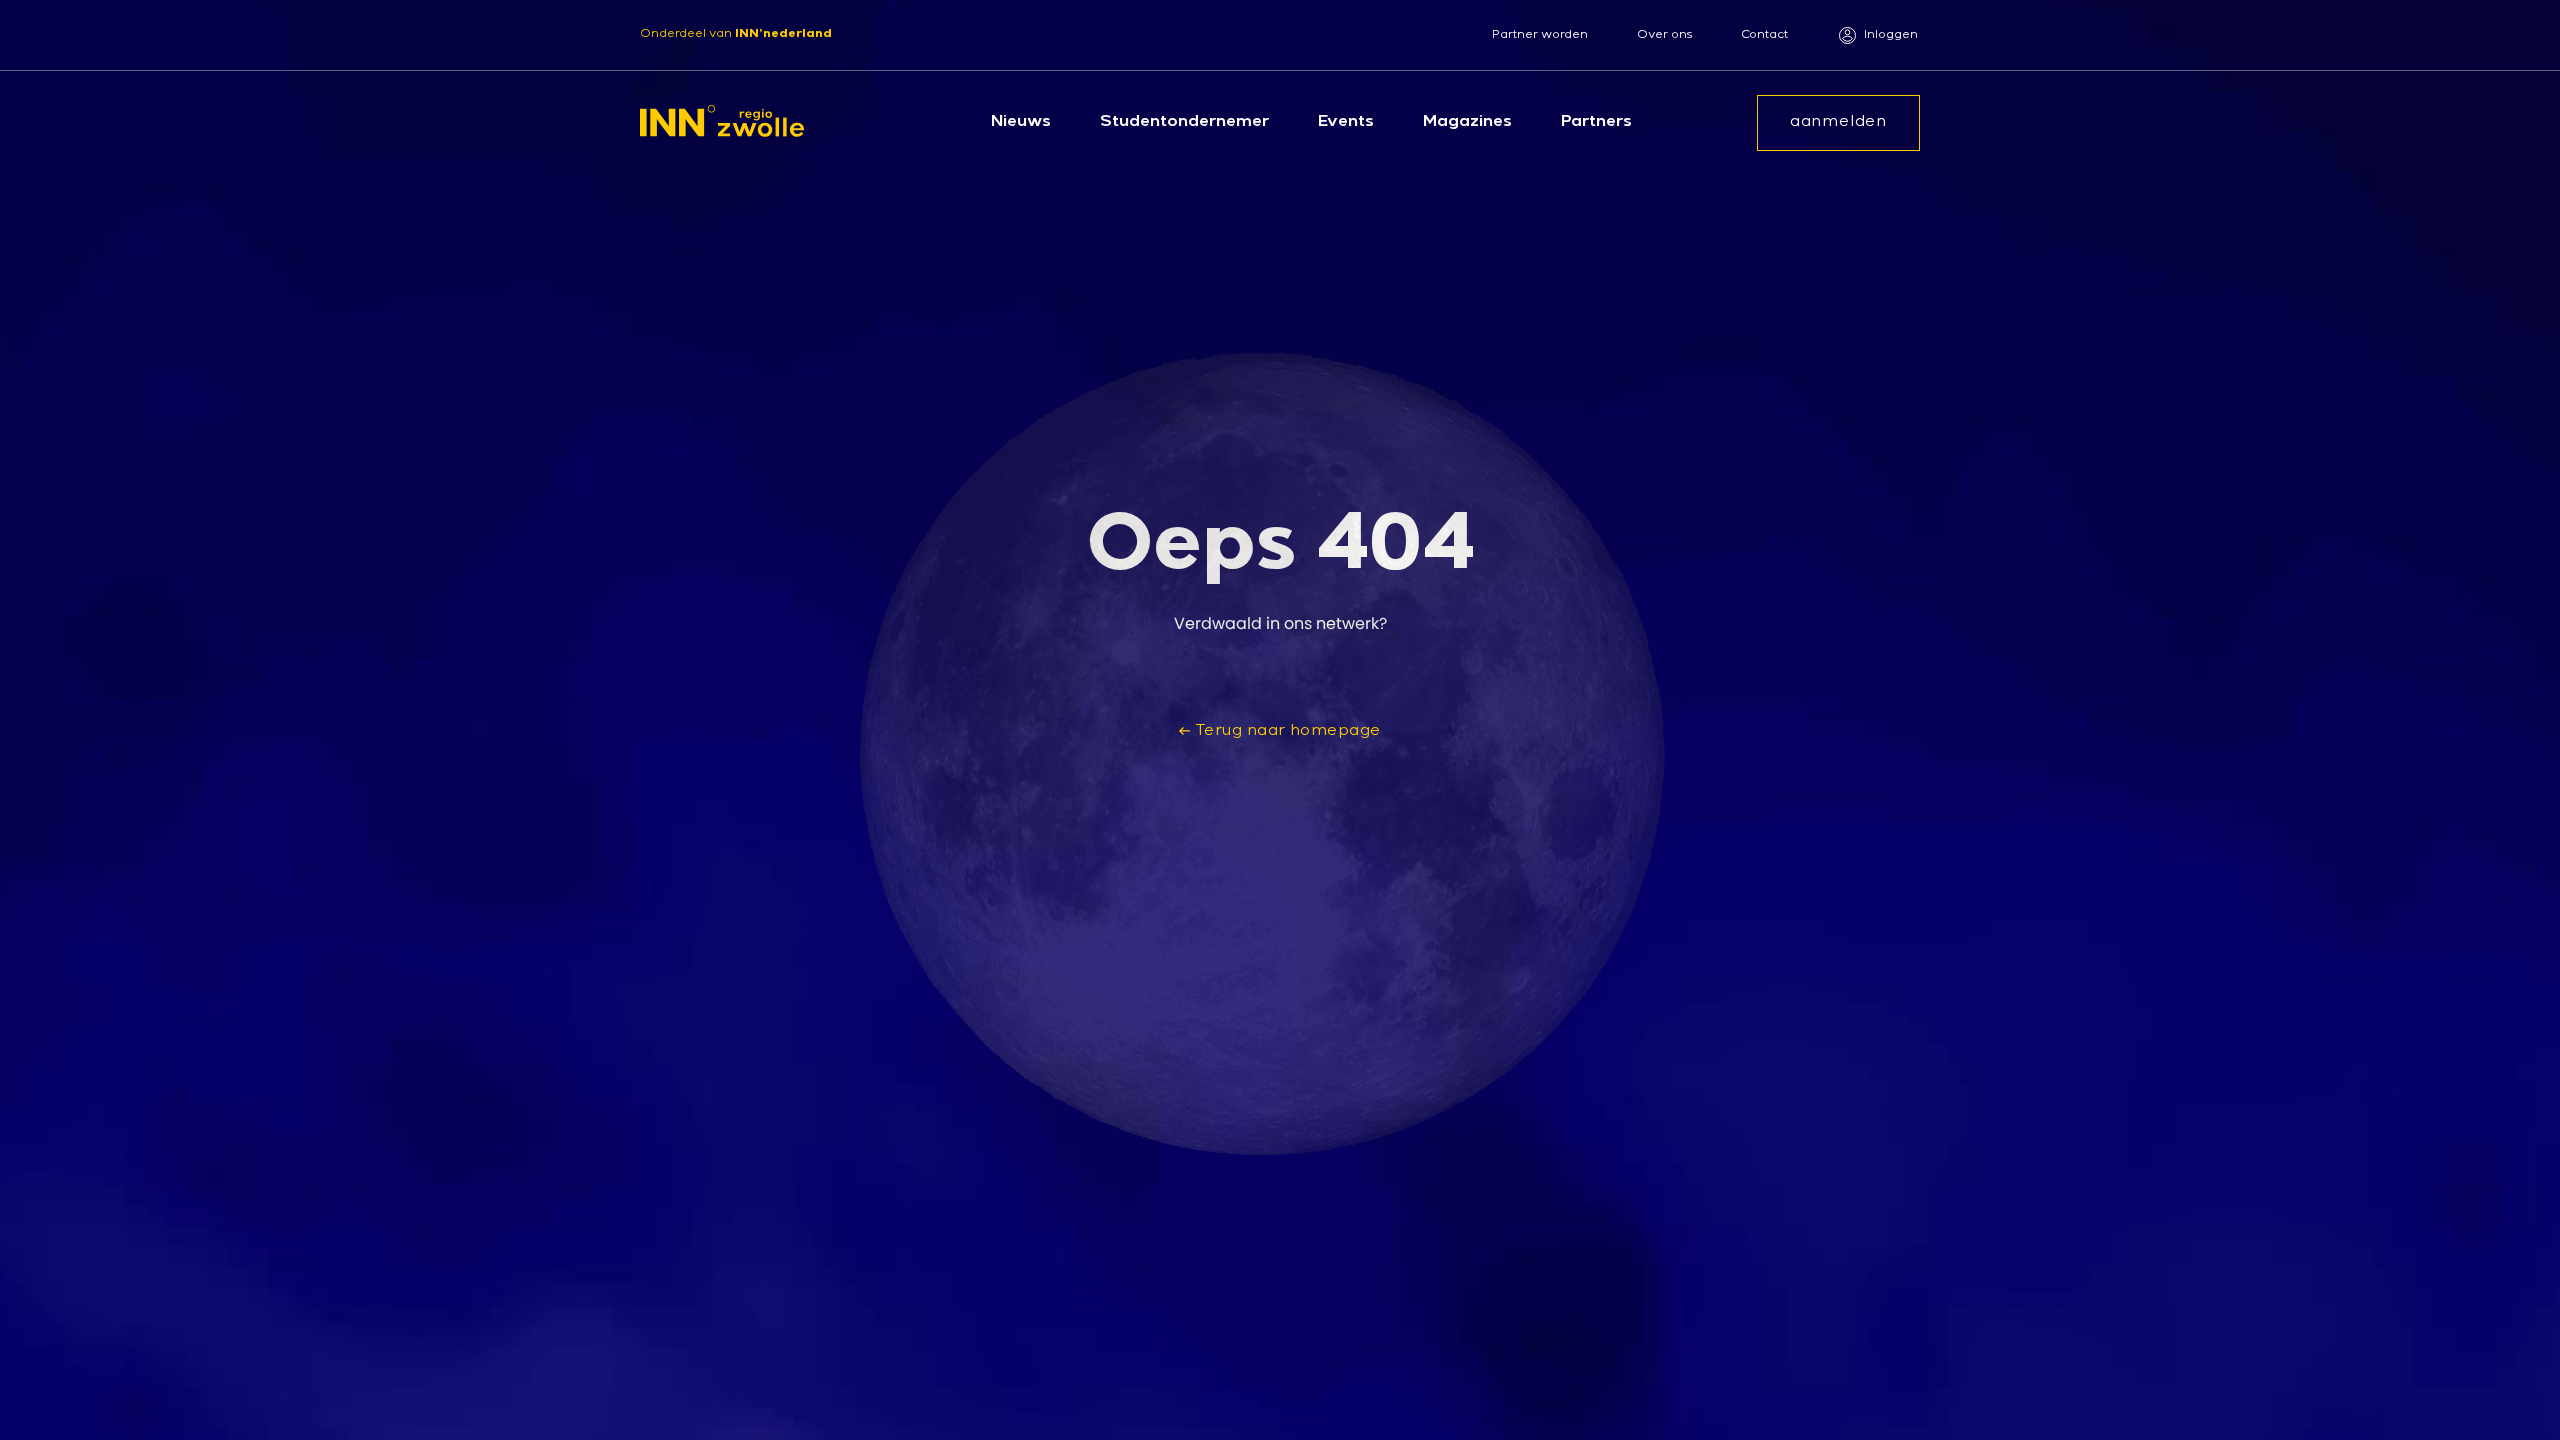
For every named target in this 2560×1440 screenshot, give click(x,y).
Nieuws (1021, 123)
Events (1346, 123)
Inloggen (1891, 36)
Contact (1764, 36)
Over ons (1664, 36)
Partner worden (1540, 36)
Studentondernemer (1184, 123)
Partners (1596, 123)
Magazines (1467, 123)
